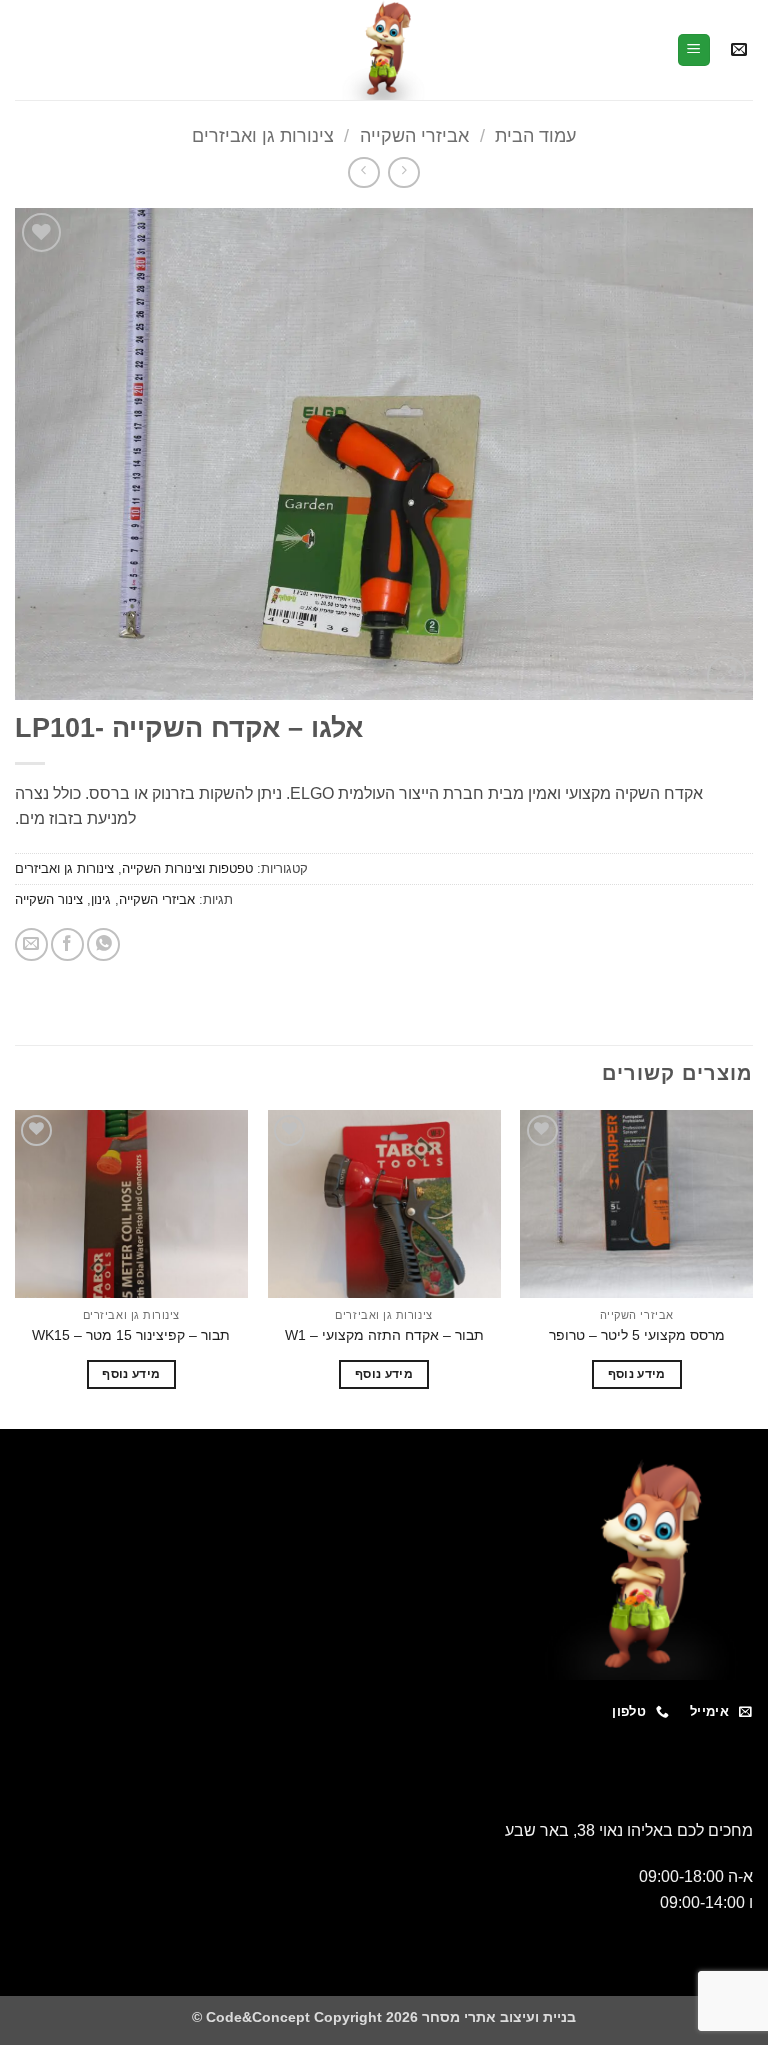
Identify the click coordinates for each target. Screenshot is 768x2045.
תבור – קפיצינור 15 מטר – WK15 (131, 1335)
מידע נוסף (637, 1374)
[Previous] (752, 1267)
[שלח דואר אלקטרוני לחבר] (31, 944)
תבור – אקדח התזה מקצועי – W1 (384, 1335)
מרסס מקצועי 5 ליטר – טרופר (637, 1335)
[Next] (16, 1267)
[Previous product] (363, 172)
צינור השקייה (49, 899)
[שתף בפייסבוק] (67, 944)
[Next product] (403, 172)
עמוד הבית (535, 135)
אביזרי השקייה (414, 135)
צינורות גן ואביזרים (263, 135)
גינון (101, 899)
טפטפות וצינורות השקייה (187, 868)
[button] (739, 50)
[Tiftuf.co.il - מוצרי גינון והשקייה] (384, 50)
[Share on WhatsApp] (103, 944)
